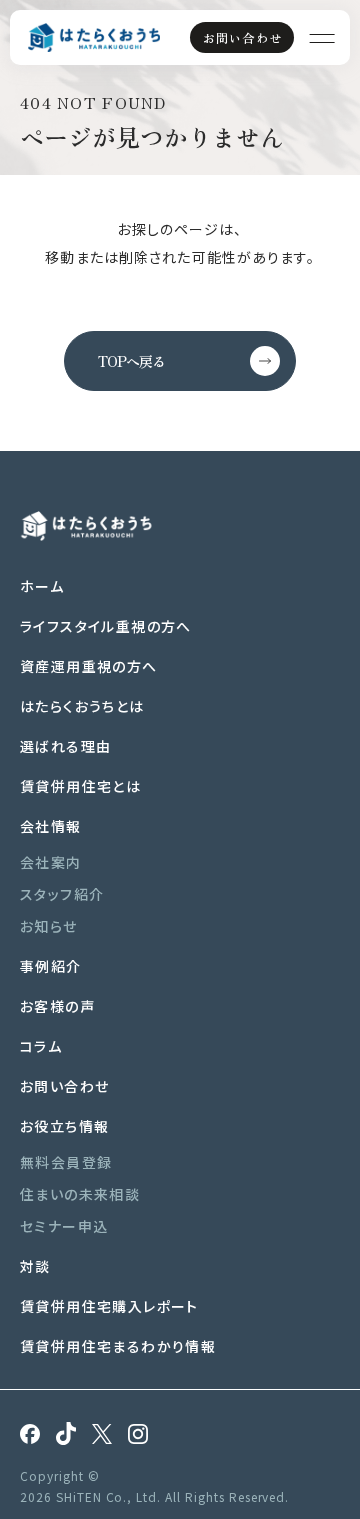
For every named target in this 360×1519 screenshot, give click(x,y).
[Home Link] (94, 38)
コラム (41, 1046)
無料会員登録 (66, 1162)
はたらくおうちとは (82, 706)
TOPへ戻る (131, 361)
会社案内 (51, 862)
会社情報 (51, 826)
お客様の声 (57, 1006)
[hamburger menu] (321, 37)
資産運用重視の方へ (89, 666)
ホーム (42, 586)
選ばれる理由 (65, 746)
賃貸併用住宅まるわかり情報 (118, 1346)
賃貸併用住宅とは (80, 786)
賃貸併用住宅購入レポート (109, 1306)
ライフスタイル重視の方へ (106, 626)
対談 (35, 1266)
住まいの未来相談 (80, 1194)
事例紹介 (51, 966)
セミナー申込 (64, 1226)
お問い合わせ (242, 37)
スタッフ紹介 (62, 894)
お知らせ (49, 926)
